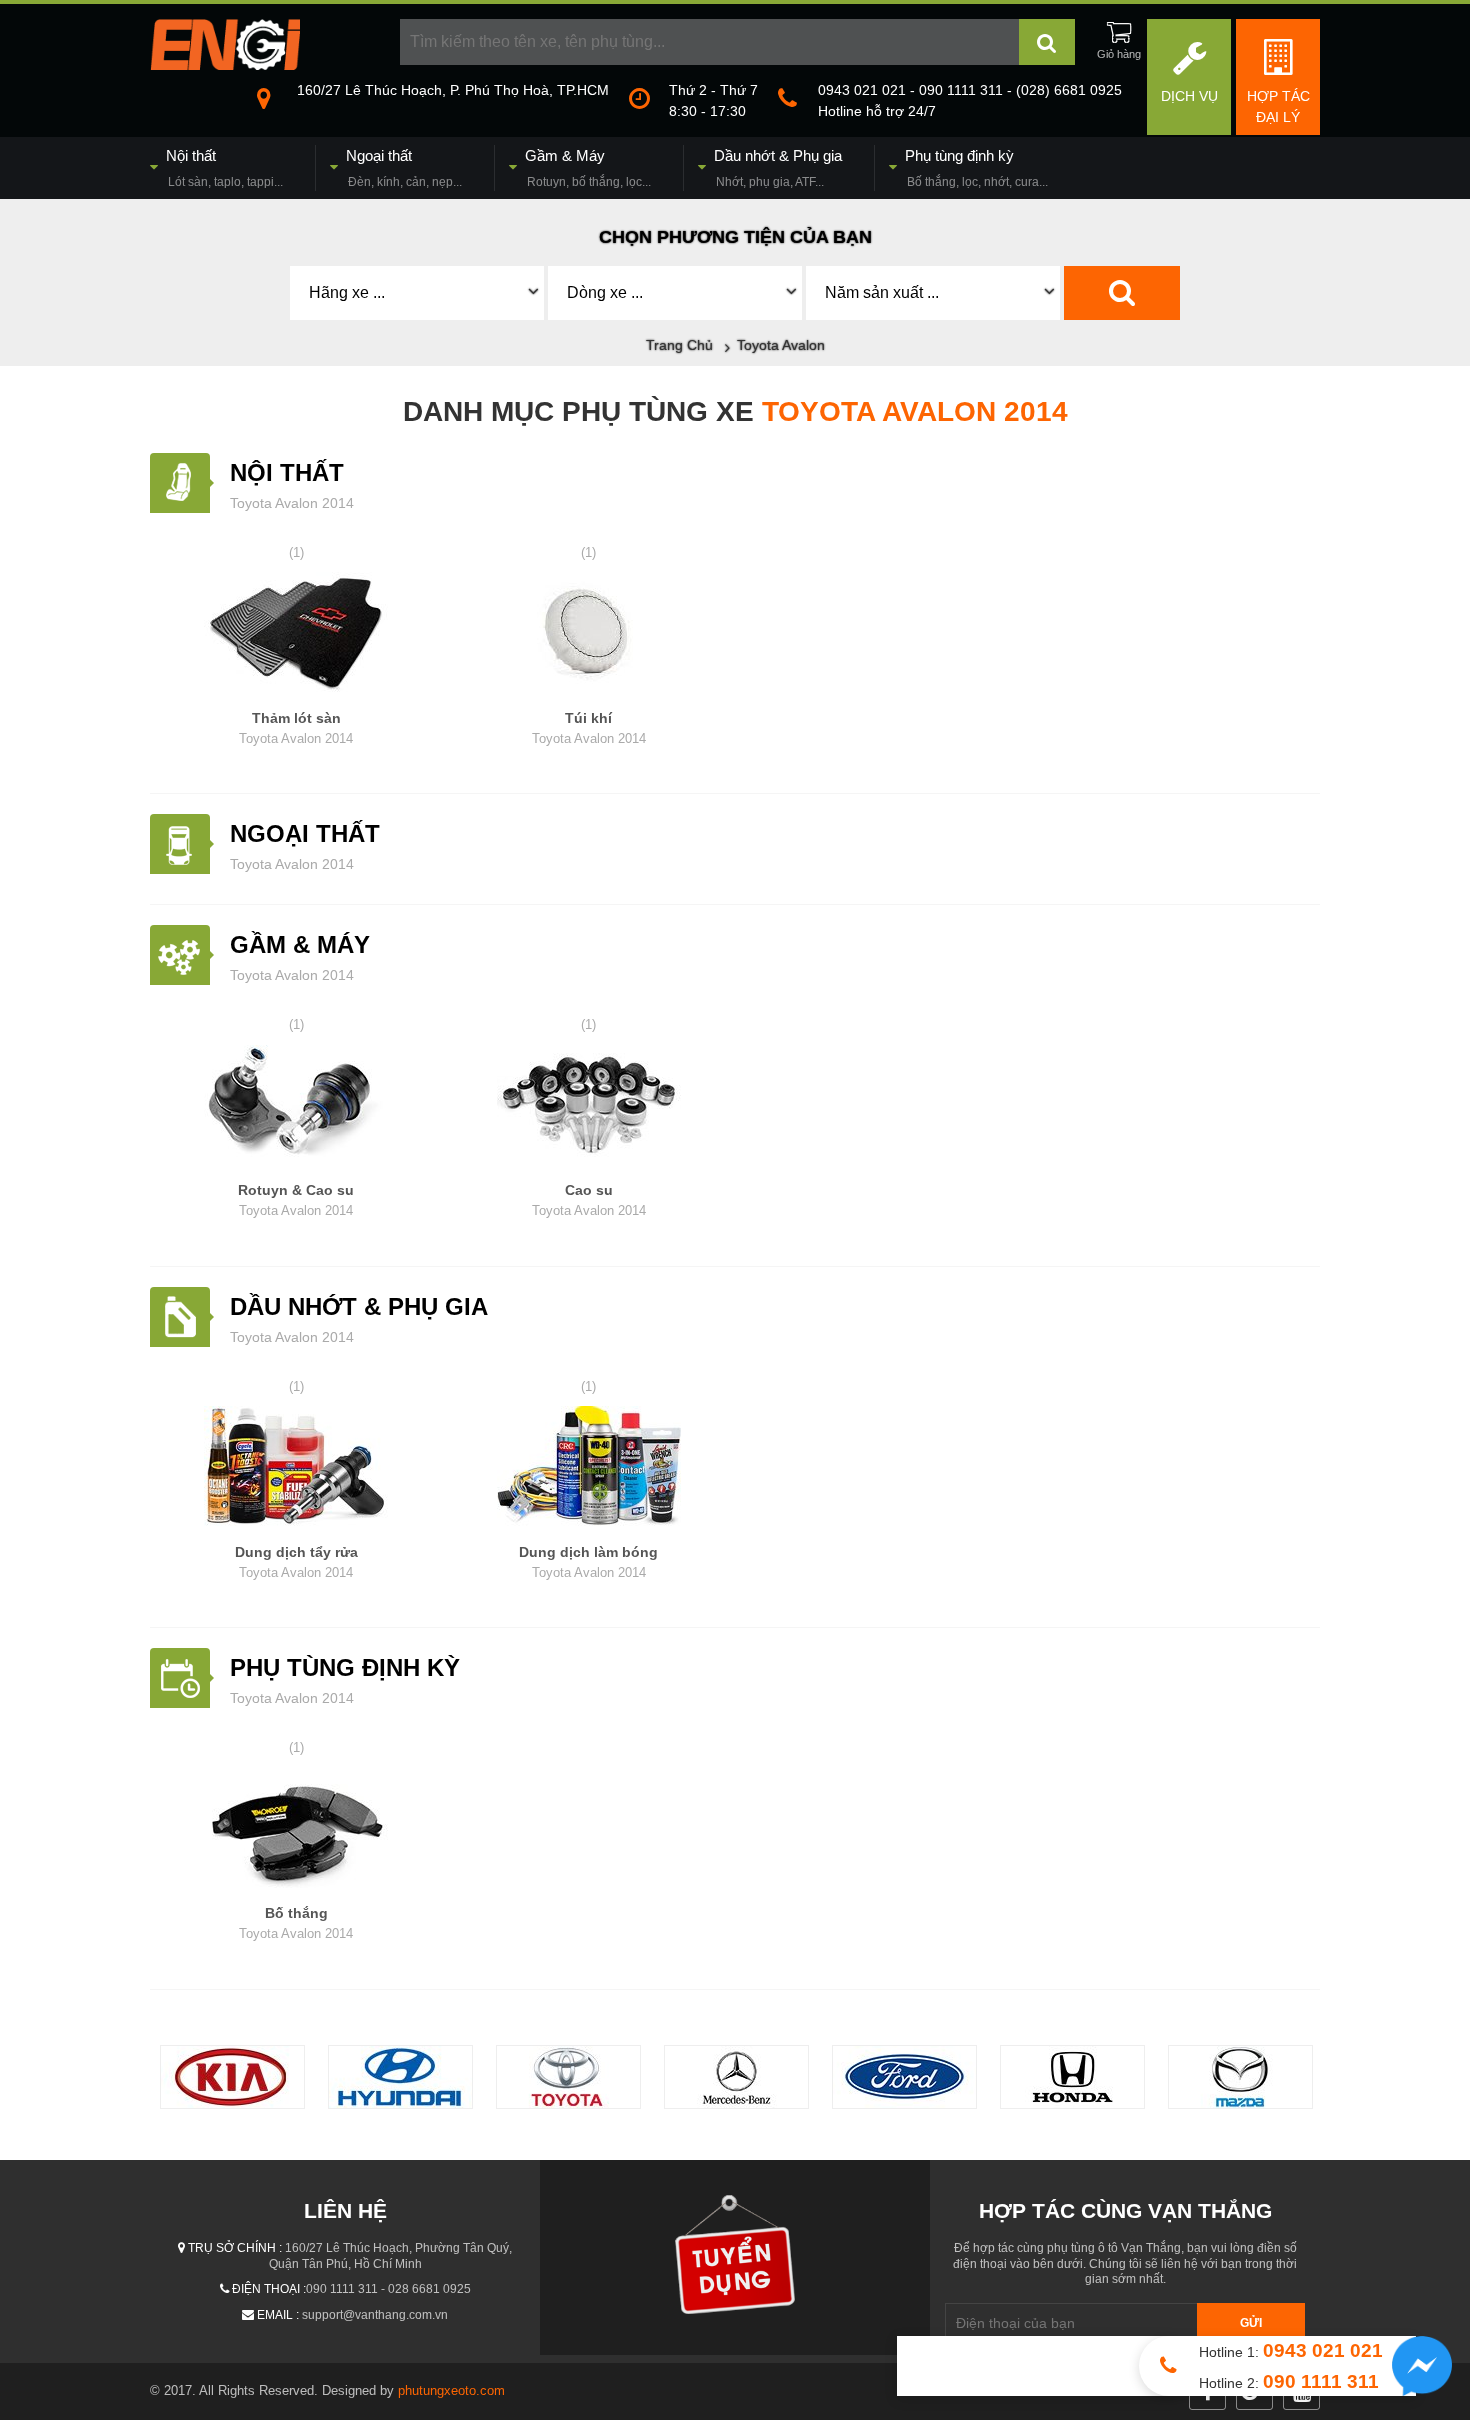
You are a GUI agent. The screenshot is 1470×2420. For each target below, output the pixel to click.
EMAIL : (278, 2315)
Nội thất (287, 472)
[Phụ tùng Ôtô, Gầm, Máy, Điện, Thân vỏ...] (225, 65)
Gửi (1251, 2323)
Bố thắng (296, 1923)
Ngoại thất (305, 833)
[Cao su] (589, 1108)
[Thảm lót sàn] (296, 635)
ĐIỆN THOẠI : (269, 2289)
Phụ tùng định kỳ (345, 1667)
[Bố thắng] (296, 1831)
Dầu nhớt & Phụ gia (359, 1306)
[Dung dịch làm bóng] (589, 1469)
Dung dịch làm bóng (588, 1562)
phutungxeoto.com (451, 2390)
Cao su (589, 1200)
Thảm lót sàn (296, 728)
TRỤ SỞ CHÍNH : (235, 2248)
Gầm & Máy (300, 944)
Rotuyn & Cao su (296, 1200)
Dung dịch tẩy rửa (296, 1562)
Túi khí (589, 728)
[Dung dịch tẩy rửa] (296, 1469)
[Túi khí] (589, 635)
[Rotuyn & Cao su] (296, 1108)
